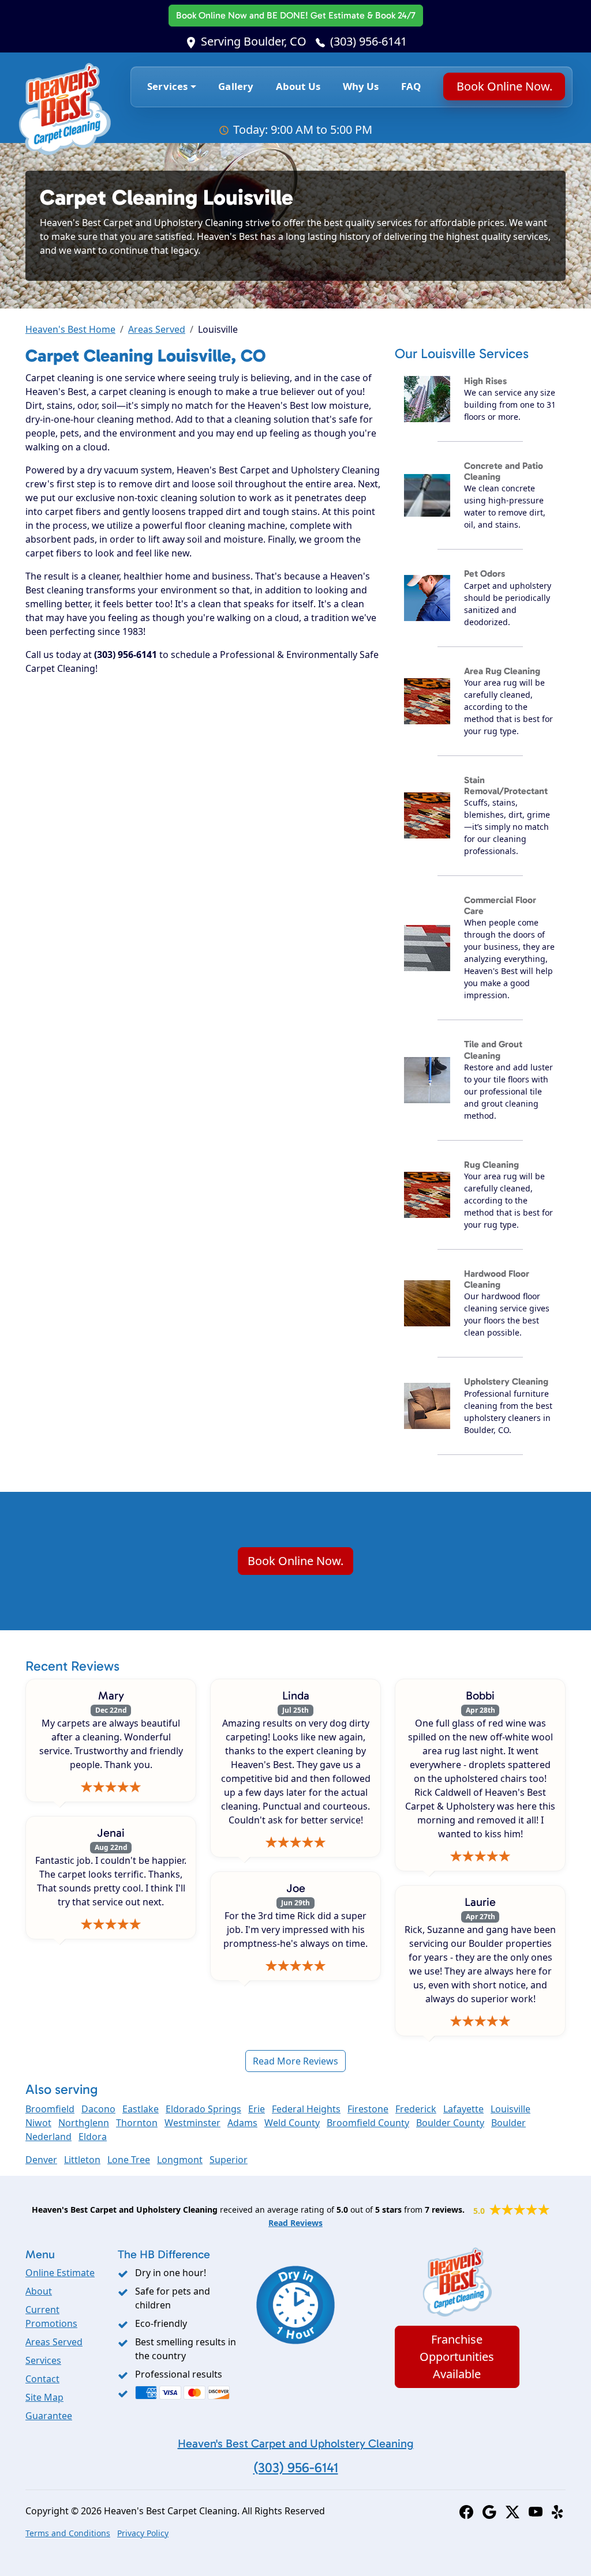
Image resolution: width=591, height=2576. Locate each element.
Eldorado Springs (203, 2109)
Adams (242, 2123)
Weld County (292, 2123)
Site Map (44, 2397)
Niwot (38, 2123)
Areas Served (157, 329)
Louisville (510, 2109)
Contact (42, 2379)
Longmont (180, 2160)
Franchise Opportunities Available (457, 2357)
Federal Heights (306, 2109)
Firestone (368, 2109)
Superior (229, 2160)
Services (43, 2360)
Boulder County (450, 2123)
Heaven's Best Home (70, 329)
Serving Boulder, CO (254, 41)
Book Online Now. (504, 86)
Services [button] (167, 86)
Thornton (137, 2123)
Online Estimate (60, 2273)
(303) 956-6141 (369, 41)
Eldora (93, 2137)
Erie (257, 2109)
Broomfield (50, 2109)
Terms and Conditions (68, 2533)
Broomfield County (368, 2123)
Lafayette (463, 2109)
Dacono (98, 2109)
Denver (41, 2160)
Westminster (192, 2123)
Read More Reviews (295, 2061)
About (39, 2291)
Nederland (48, 2137)
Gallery (236, 86)
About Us (298, 86)
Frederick (416, 2109)
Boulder (508, 2123)
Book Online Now (296, 15)
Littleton (82, 2160)
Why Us (361, 86)
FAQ (411, 86)
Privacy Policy (143, 2533)
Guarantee (49, 2416)
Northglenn (84, 2123)
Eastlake (141, 2109)
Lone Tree (129, 2160)
